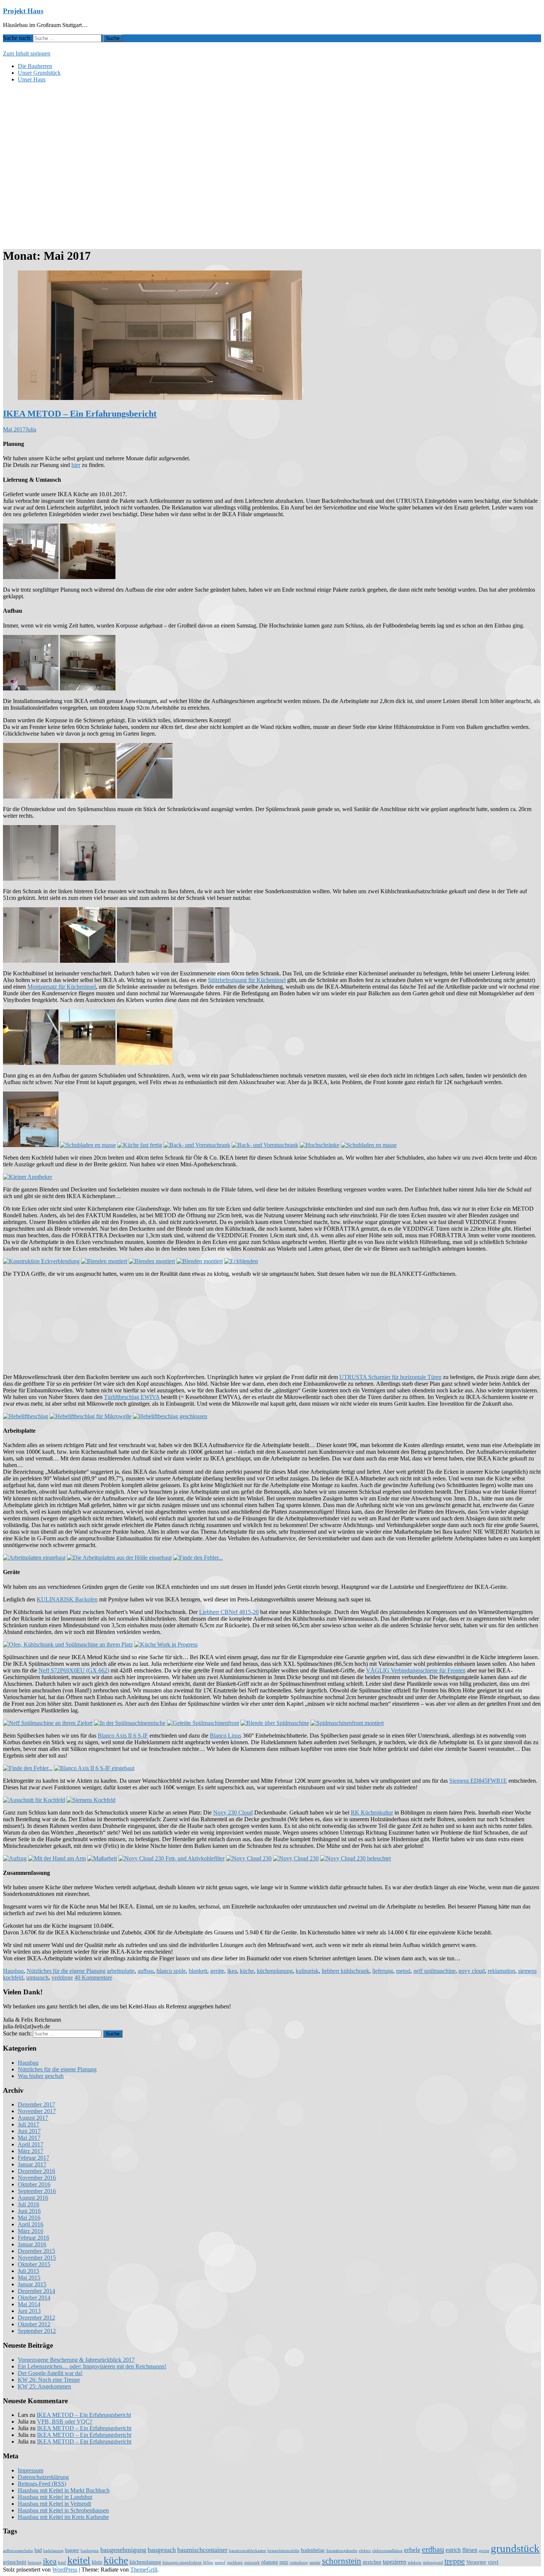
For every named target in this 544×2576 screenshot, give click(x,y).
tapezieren (394, 2562)
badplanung (53, 2551)
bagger (72, 2550)
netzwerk (252, 2562)
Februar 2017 (33, 2158)
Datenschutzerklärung (43, 2477)
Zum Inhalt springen (27, 53)
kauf (62, 2562)
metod (403, 1971)
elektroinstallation (387, 2551)
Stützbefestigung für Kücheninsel (247, 980)
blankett (198, 1971)
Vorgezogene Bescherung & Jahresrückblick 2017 (76, 2360)
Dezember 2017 (36, 2104)
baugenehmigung (123, 2550)
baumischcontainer (202, 2550)
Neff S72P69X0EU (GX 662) (74, 1670)
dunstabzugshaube (342, 2551)
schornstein (342, 2561)
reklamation (501, 1971)
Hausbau (13, 1971)
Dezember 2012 (36, 2318)
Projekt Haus (23, 11)
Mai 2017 (29, 2138)
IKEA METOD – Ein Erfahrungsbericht (80, 414)
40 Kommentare (93, 1978)
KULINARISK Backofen (67, 1599)
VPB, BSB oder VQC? (65, 2422)
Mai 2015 (29, 2278)
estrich (453, 2550)
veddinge (62, 1978)
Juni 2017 (29, 2131)
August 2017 (33, 2118)
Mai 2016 (29, 2218)
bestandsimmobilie (283, 2551)
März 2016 (31, 2231)
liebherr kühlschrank (345, 1971)
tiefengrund (433, 2562)
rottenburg (299, 2562)
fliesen (470, 2550)
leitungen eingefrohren (182, 2562)
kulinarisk (307, 1971)
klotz (97, 2562)
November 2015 (37, 2258)
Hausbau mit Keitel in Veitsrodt (54, 2504)
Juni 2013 (29, 2311)
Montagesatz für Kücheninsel (62, 987)
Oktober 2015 (34, 2264)
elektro (365, 2551)
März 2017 (31, 2151)
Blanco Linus (226, 1736)
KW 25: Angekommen (44, 2386)
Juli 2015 (28, 2271)
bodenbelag (313, 2550)
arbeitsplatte (121, 1971)
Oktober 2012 (34, 2324)
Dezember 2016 (36, 2171)
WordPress (65, 2570)
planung (270, 2562)
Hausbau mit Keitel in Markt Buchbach (64, 2490)
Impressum (31, 2470)
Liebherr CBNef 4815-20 (229, 1612)
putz (284, 2562)
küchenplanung (275, 1971)
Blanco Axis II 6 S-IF (123, 1736)
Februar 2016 (33, 2238)
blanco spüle (171, 1971)
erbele (412, 2550)
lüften (208, 2562)
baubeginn (90, 2551)
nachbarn (235, 2562)
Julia (31, 429)
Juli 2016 (28, 2204)
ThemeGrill (144, 2570)
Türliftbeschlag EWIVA (132, 1397)
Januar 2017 (32, 2164)
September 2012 (37, 2331)
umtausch (37, 1978)
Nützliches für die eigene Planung (66, 1971)
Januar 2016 (32, 2244)
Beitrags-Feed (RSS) (42, 2484)
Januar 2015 (32, 2284)
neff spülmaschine (434, 1971)
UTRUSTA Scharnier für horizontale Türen (390, 1377)
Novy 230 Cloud (233, 1812)
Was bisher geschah (41, 2076)
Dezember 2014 (36, 2291)
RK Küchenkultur (372, 1812)
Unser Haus (32, 79)
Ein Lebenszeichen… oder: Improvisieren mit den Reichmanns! (92, 2366)
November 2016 (37, 2178)
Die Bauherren (35, 66)
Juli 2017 (28, 2124)
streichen (372, 2562)
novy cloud (472, 1971)
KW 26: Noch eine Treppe (49, 2380)
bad (38, 2550)
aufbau (146, 1971)
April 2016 (31, 2224)
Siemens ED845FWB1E (478, 1781)
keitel (79, 2560)
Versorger (476, 2562)
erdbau (433, 2549)
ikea (232, 1971)
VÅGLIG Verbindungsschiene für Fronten (416, 1670)
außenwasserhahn (18, 2551)
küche (247, 1971)
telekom (415, 2562)
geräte (217, 1971)
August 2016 (33, 2198)
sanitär (315, 2562)
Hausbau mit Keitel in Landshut (55, 2497)
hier (76, 465)
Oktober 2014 (34, 2298)
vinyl (493, 2562)
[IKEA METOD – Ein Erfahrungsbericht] (160, 398)
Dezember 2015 (36, 2251)
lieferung (383, 1971)
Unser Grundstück (39, 73)
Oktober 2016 (34, 2184)
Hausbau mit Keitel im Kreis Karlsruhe (63, 2517)
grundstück (515, 2548)
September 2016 (37, 2191)
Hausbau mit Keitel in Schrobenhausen (63, 2510)
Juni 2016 (29, 2211)
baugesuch (162, 2550)
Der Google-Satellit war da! (50, 2373)
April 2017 (31, 2144)
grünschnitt (15, 2562)
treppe (455, 2561)
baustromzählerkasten (248, 2551)
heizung (35, 2562)
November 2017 (37, 2111)
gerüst (484, 2551)
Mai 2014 (29, 2304)
